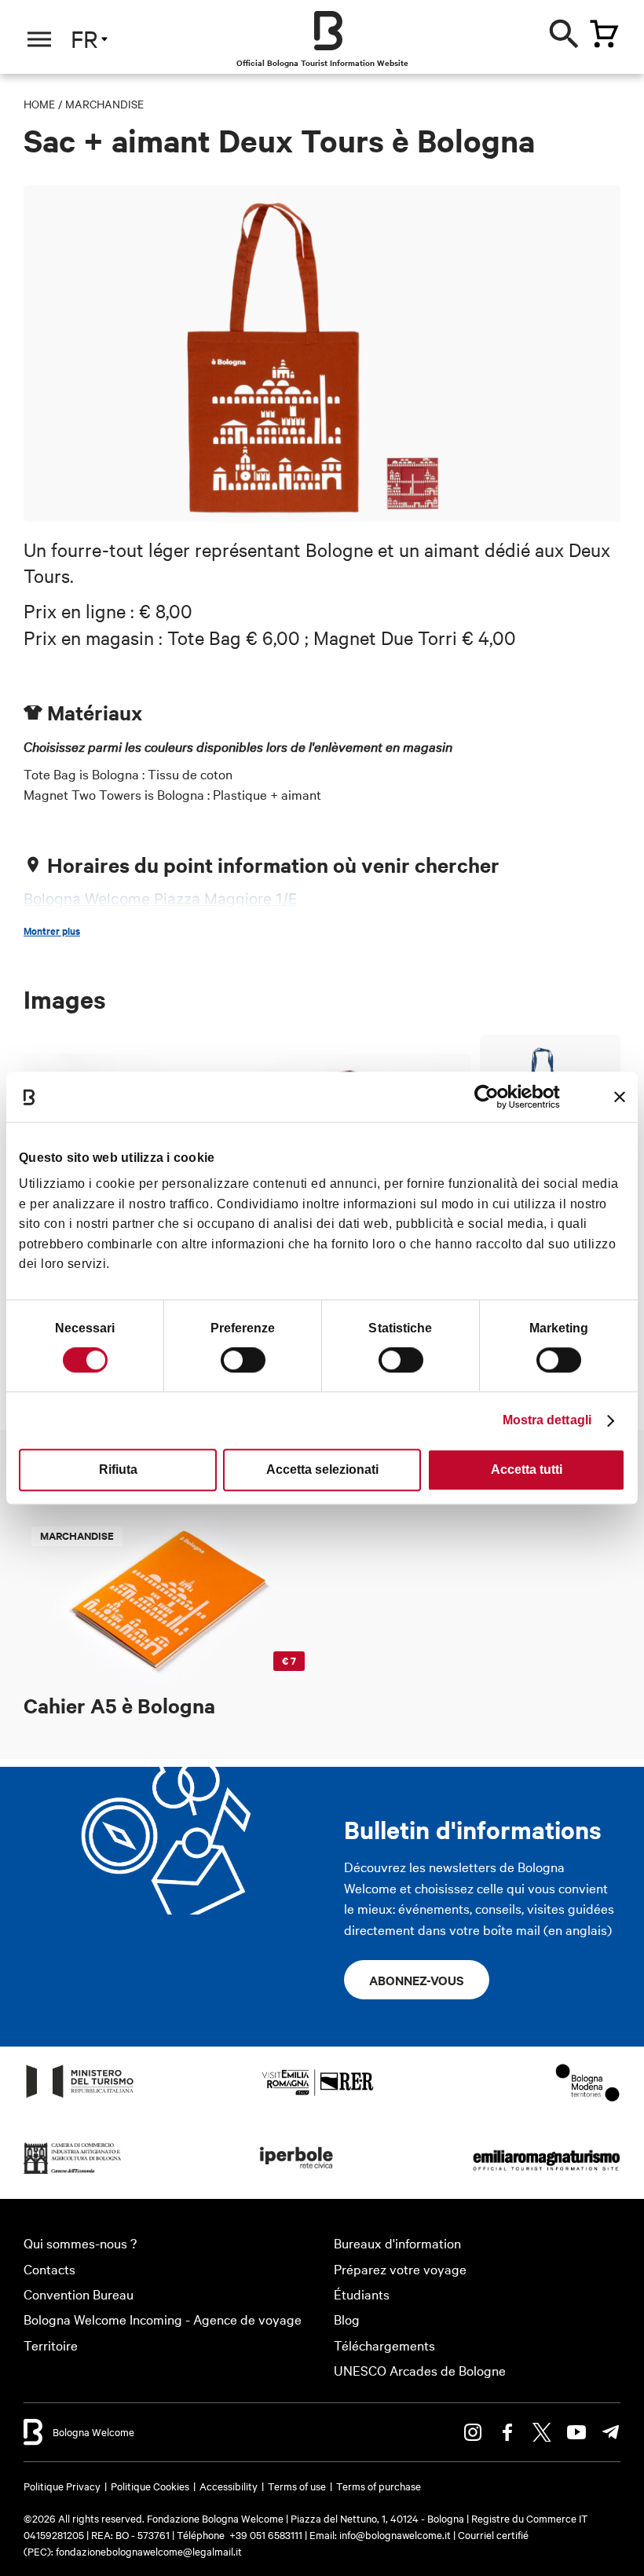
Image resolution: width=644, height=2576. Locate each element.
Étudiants (362, 2294)
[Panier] (604, 34)
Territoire (51, 2345)
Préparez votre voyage (400, 2268)
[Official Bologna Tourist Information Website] (328, 31)
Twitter (542, 2432)
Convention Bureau (79, 2294)
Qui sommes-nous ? (80, 2243)
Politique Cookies (150, 2486)
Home (39, 104)
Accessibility (229, 2486)
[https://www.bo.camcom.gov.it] (73, 2173)
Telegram (611, 2432)
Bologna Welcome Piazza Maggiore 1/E (160, 899)
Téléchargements (384, 2345)
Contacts (49, 2268)
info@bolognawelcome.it (395, 2534)
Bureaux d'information (397, 2243)
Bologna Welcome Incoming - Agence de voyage (163, 2319)
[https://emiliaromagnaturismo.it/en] (546, 2173)
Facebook (507, 2432)
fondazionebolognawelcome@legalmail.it (149, 2551)
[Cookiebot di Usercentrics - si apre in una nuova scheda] (491, 1097)
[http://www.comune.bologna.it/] (297, 2173)
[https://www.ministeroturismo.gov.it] (80, 2096)
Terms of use (297, 2486)
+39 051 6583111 (267, 2534)
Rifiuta (118, 1469)
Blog (347, 2319)
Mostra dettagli (547, 1420)
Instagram (473, 2432)
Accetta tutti (527, 1469)
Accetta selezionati (322, 1469)
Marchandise (104, 104)
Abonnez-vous (417, 1980)
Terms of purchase (379, 2486)
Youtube (576, 2432)
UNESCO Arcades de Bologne (420, 2370)
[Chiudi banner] (620, 1097)
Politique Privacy (62, 2486)
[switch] (243, 1360)
